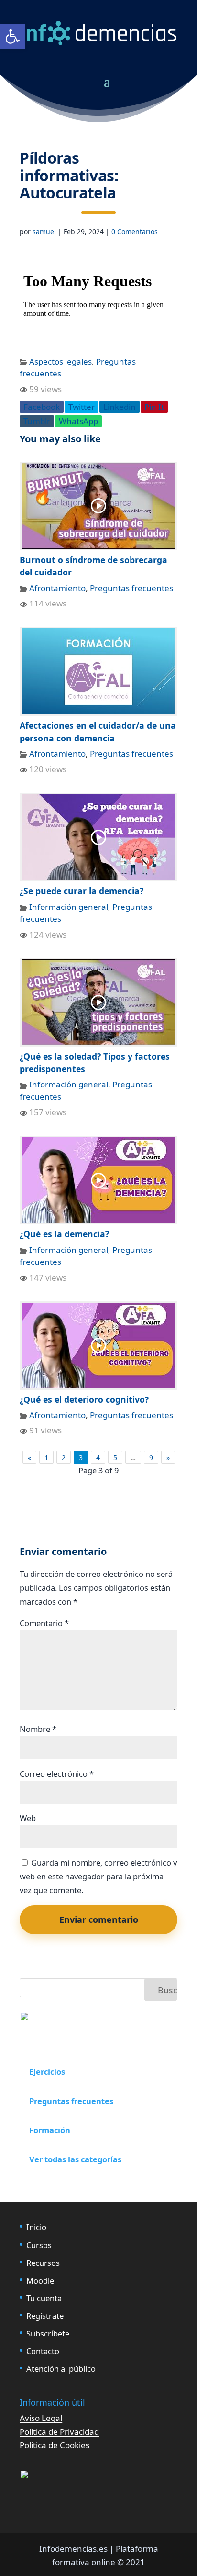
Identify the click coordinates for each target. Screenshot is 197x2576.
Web (28, 1818)
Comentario (44, 1623)
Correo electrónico (57, 1774)
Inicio (36, 2227)
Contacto (43, 2351)
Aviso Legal (41, 2418)
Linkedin (120, 407)
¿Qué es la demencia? (64, 1234)
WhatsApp (78, 421)
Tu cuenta (44, 2298)
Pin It (154, 407)
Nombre (38, 1729)
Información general (69, 907)
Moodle (40, 2280)
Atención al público (61, 2369)
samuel (44, 232)
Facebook (42, 407)
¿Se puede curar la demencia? (82, 891)
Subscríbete (48, 2333)
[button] (12, 36)
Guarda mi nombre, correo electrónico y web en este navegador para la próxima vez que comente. (98, 1876)
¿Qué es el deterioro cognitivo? (84, 1399)
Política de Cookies (55, 2445)
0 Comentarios (135, 232)
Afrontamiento (57, 588)
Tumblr (37, 421)
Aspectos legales (60, 361)
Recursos (43, 2263)
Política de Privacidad (59, 2432)
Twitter (82, 407)
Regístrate (45, 2316)
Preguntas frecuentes (131, 588)
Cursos (39, 2245)
